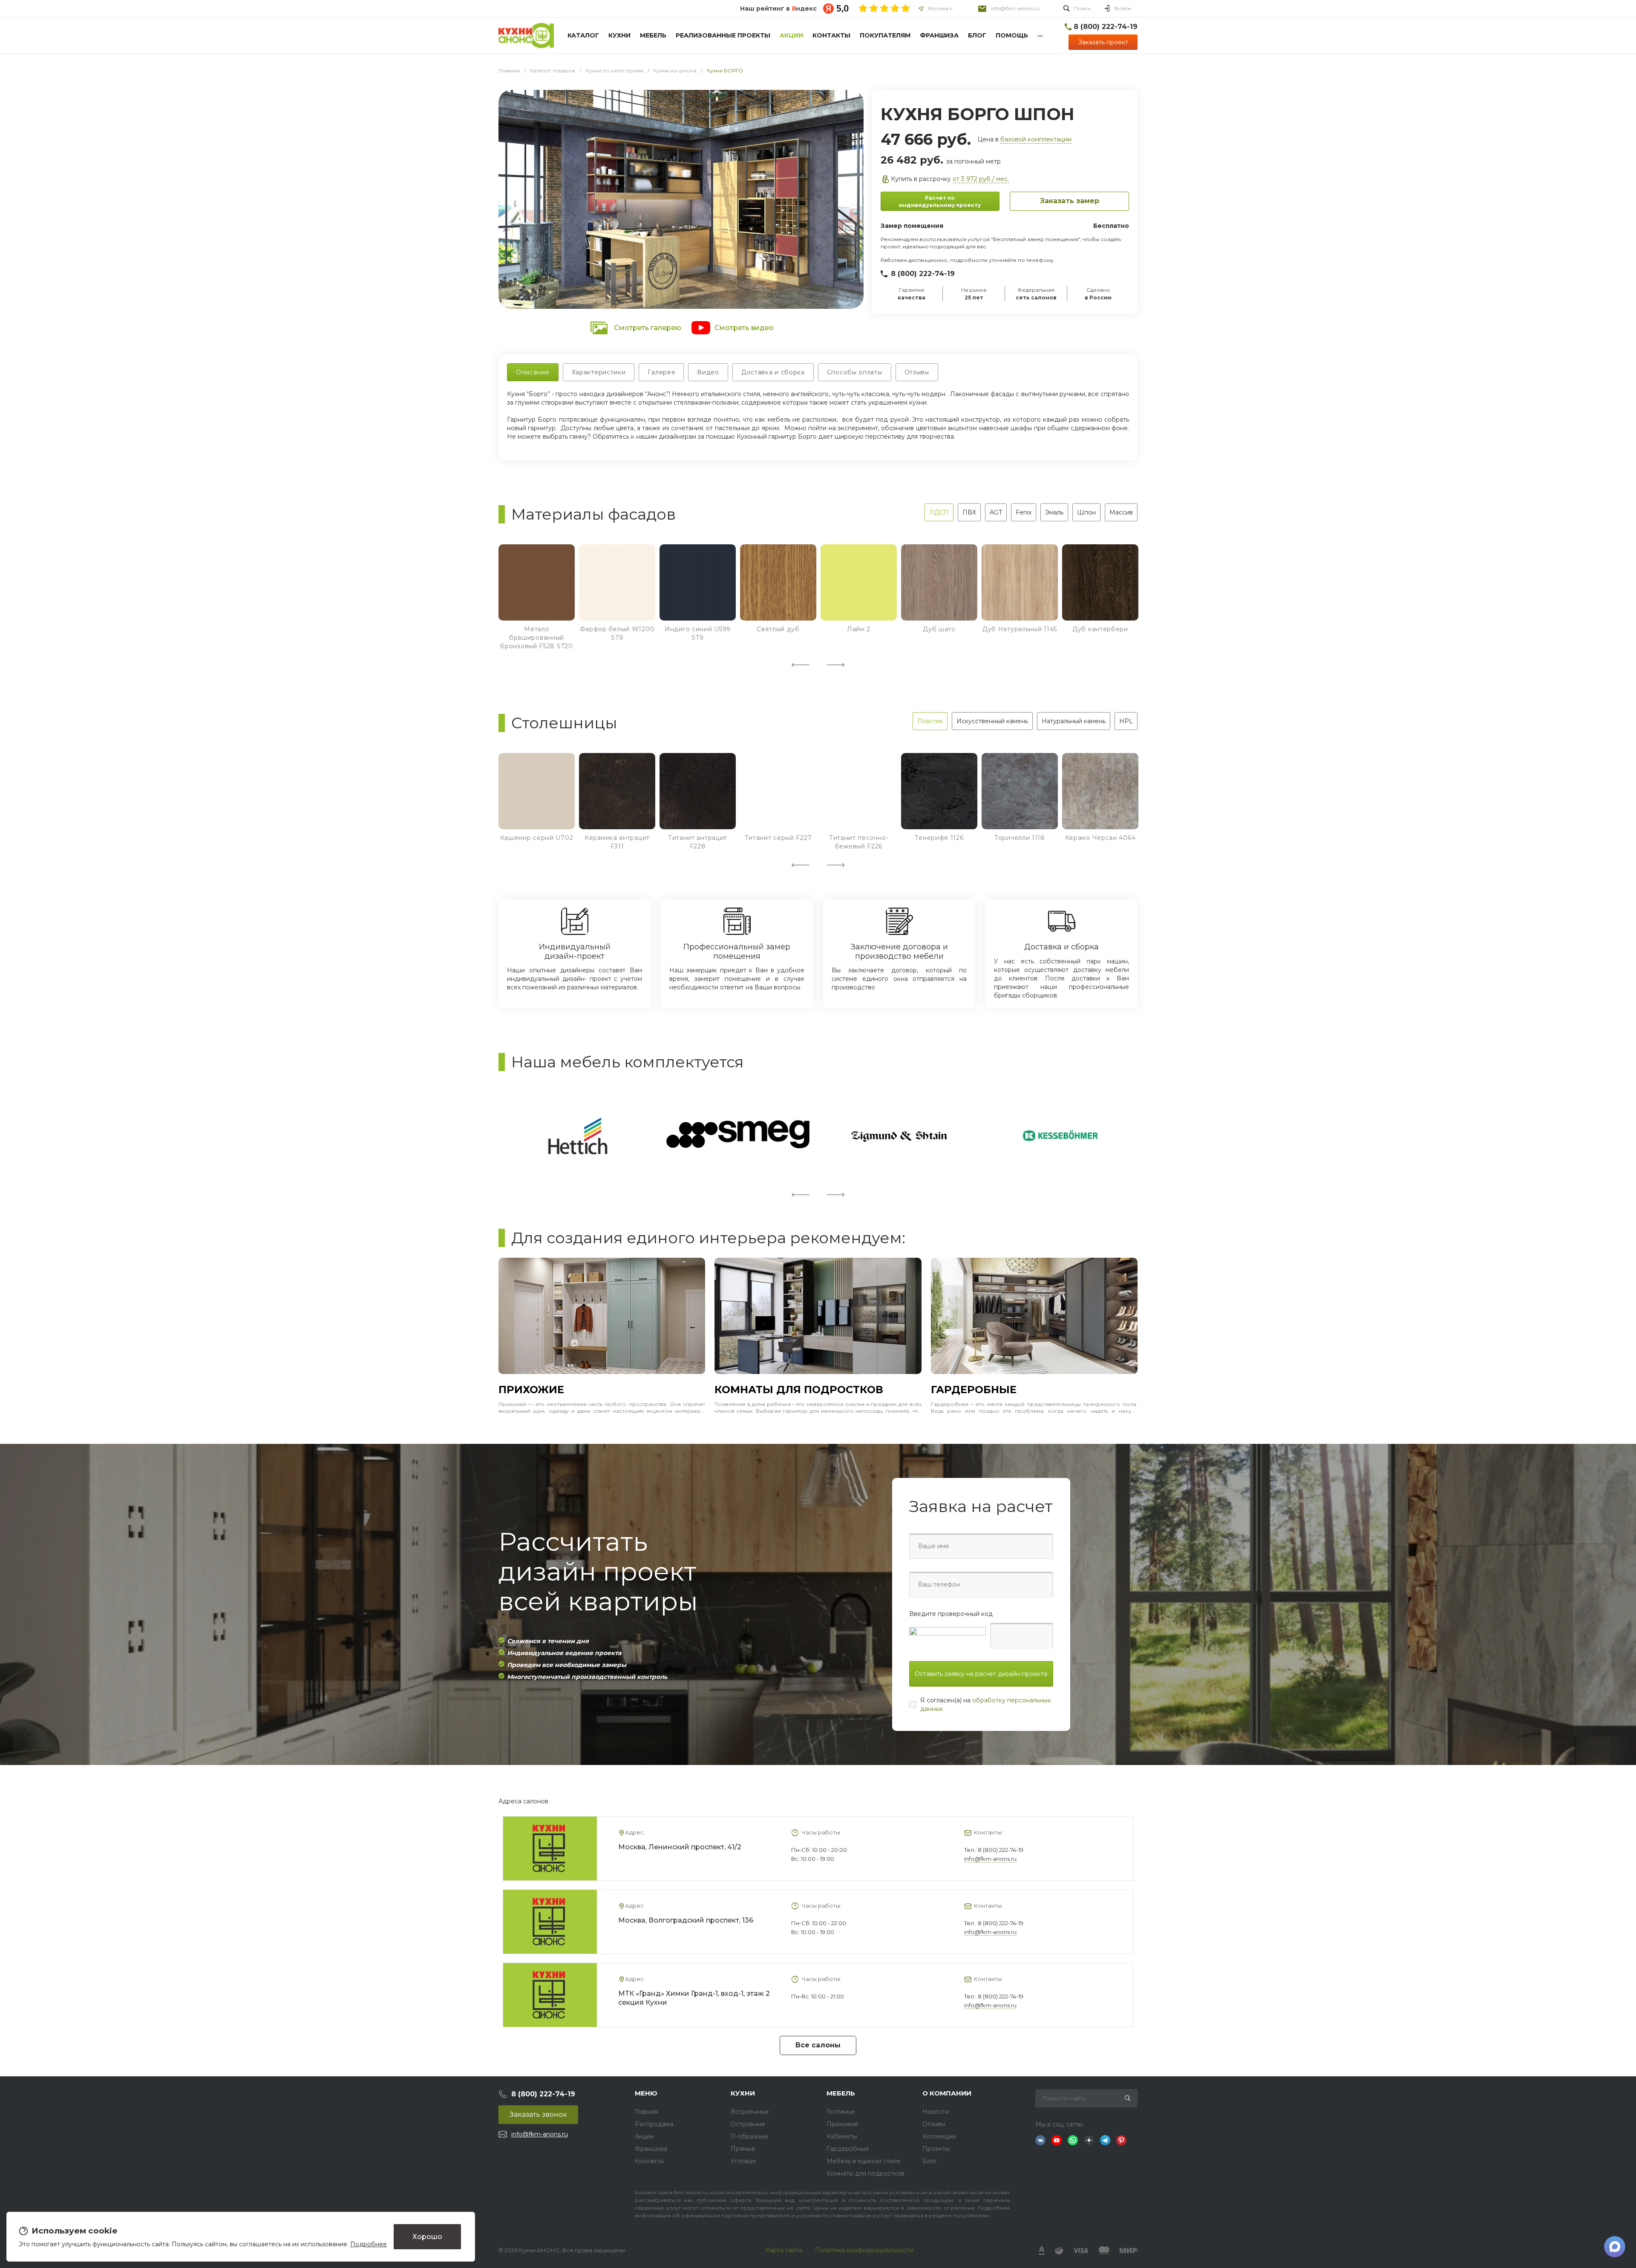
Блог (930, 2161)
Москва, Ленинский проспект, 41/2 (680, 1847)
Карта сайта (784, 2250)
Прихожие (842, 2124)
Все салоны (818, 2045)
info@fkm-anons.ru (1015, 8)
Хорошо (427, 2236)
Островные (748, 2124)
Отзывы (934, 2124)
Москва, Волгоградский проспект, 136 (686, 1920)
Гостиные (841, 2112)
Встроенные (750, 2112)
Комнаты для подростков (866, 2173)
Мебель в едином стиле (864, 2161)
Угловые (743, 2161)
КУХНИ (743, 2093)
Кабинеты (842, 2136)
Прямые (743, 2149)
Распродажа (654, 2124)
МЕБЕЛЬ (841, 2093)
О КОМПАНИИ (947, 2093)
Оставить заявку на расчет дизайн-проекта (981, 1674)
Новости (936, 2112)
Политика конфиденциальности (864, 2250)
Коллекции (939, 2136)
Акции (644, 2136)
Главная (647, 2112)
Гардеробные (848, 2149)
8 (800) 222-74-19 (923, 274)
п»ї (526, 36)
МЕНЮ (646, 2093)
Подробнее (369, 2244)
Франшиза (651, 2149)
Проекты (936, 2149)
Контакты (649, 2161)
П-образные (749, 2136)
